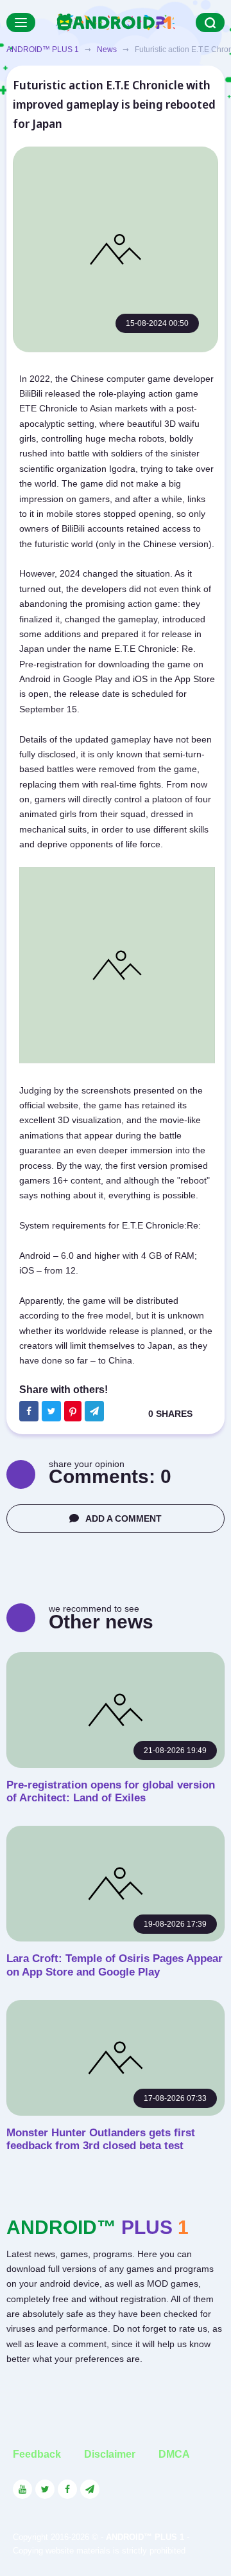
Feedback (37, 2454)
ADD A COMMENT (124, 1518)
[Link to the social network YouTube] (22, 2489)
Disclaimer (110, 2454)
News (107, 50)
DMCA (174, 2454)
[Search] (210, 23)
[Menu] (21, 23)
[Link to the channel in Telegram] (90, 2489)
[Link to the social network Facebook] (67, 2489)
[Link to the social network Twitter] (45, 2489)
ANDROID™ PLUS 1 (43, 50)
